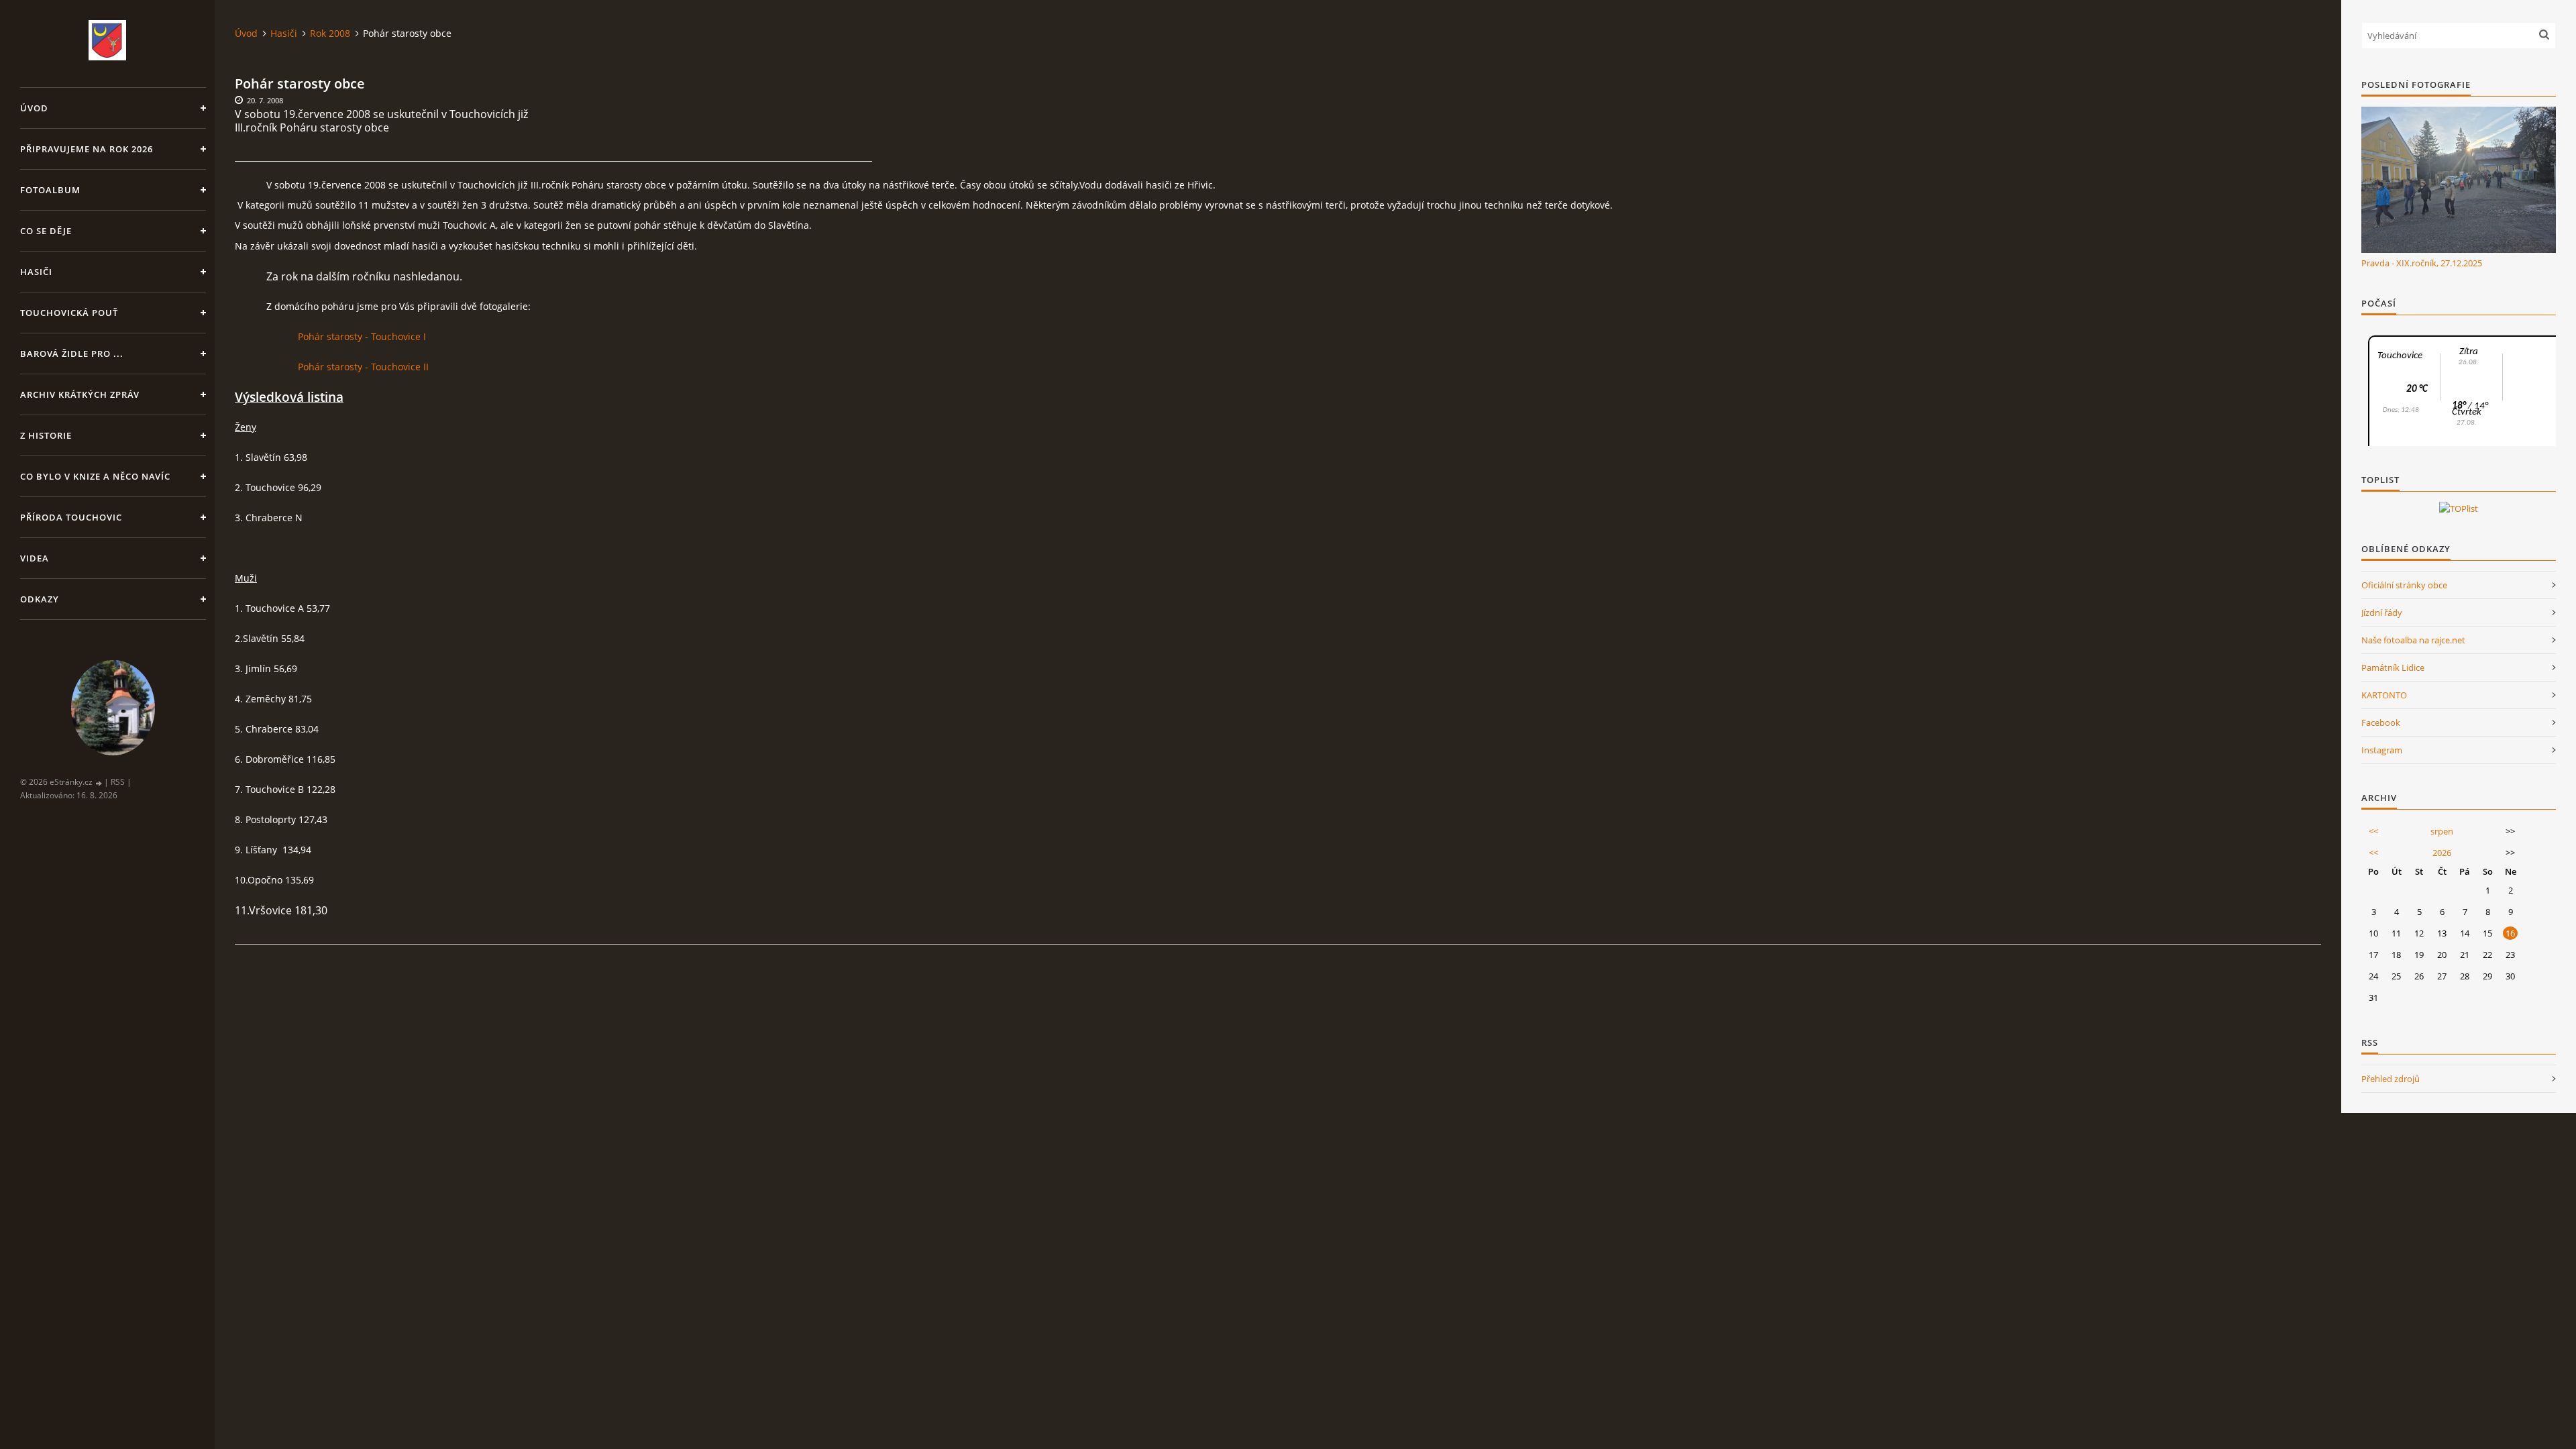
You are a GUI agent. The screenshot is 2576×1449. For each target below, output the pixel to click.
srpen (2442, 831)
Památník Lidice (2393, 667)
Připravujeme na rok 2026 (87, 149)
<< (2373, 831)
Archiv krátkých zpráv (80, 394)
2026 (2442, 853)
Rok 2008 (330, 33)
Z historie (46, 435)
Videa (35, 558)
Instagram (2382, 750)
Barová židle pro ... (72, 354)
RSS (118, 782)
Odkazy (40, 599)
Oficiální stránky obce (2404, 585)
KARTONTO (2384, 695)
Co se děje (46, 231)
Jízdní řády (2382, 612)
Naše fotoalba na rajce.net (2413, 640)
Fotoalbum (50, 190)
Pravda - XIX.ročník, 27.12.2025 (2422, 263)
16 (2510, 933)
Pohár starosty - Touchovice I (362, 336)
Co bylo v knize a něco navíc (95, 476)
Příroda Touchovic (71, 517)
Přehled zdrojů (2391, 1079)
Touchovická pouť (69, 313)
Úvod (34, 108)
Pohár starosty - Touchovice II (363, 367)
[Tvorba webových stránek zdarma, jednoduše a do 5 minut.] (99, 783)
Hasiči (36, 272)
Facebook (2381, 722)
